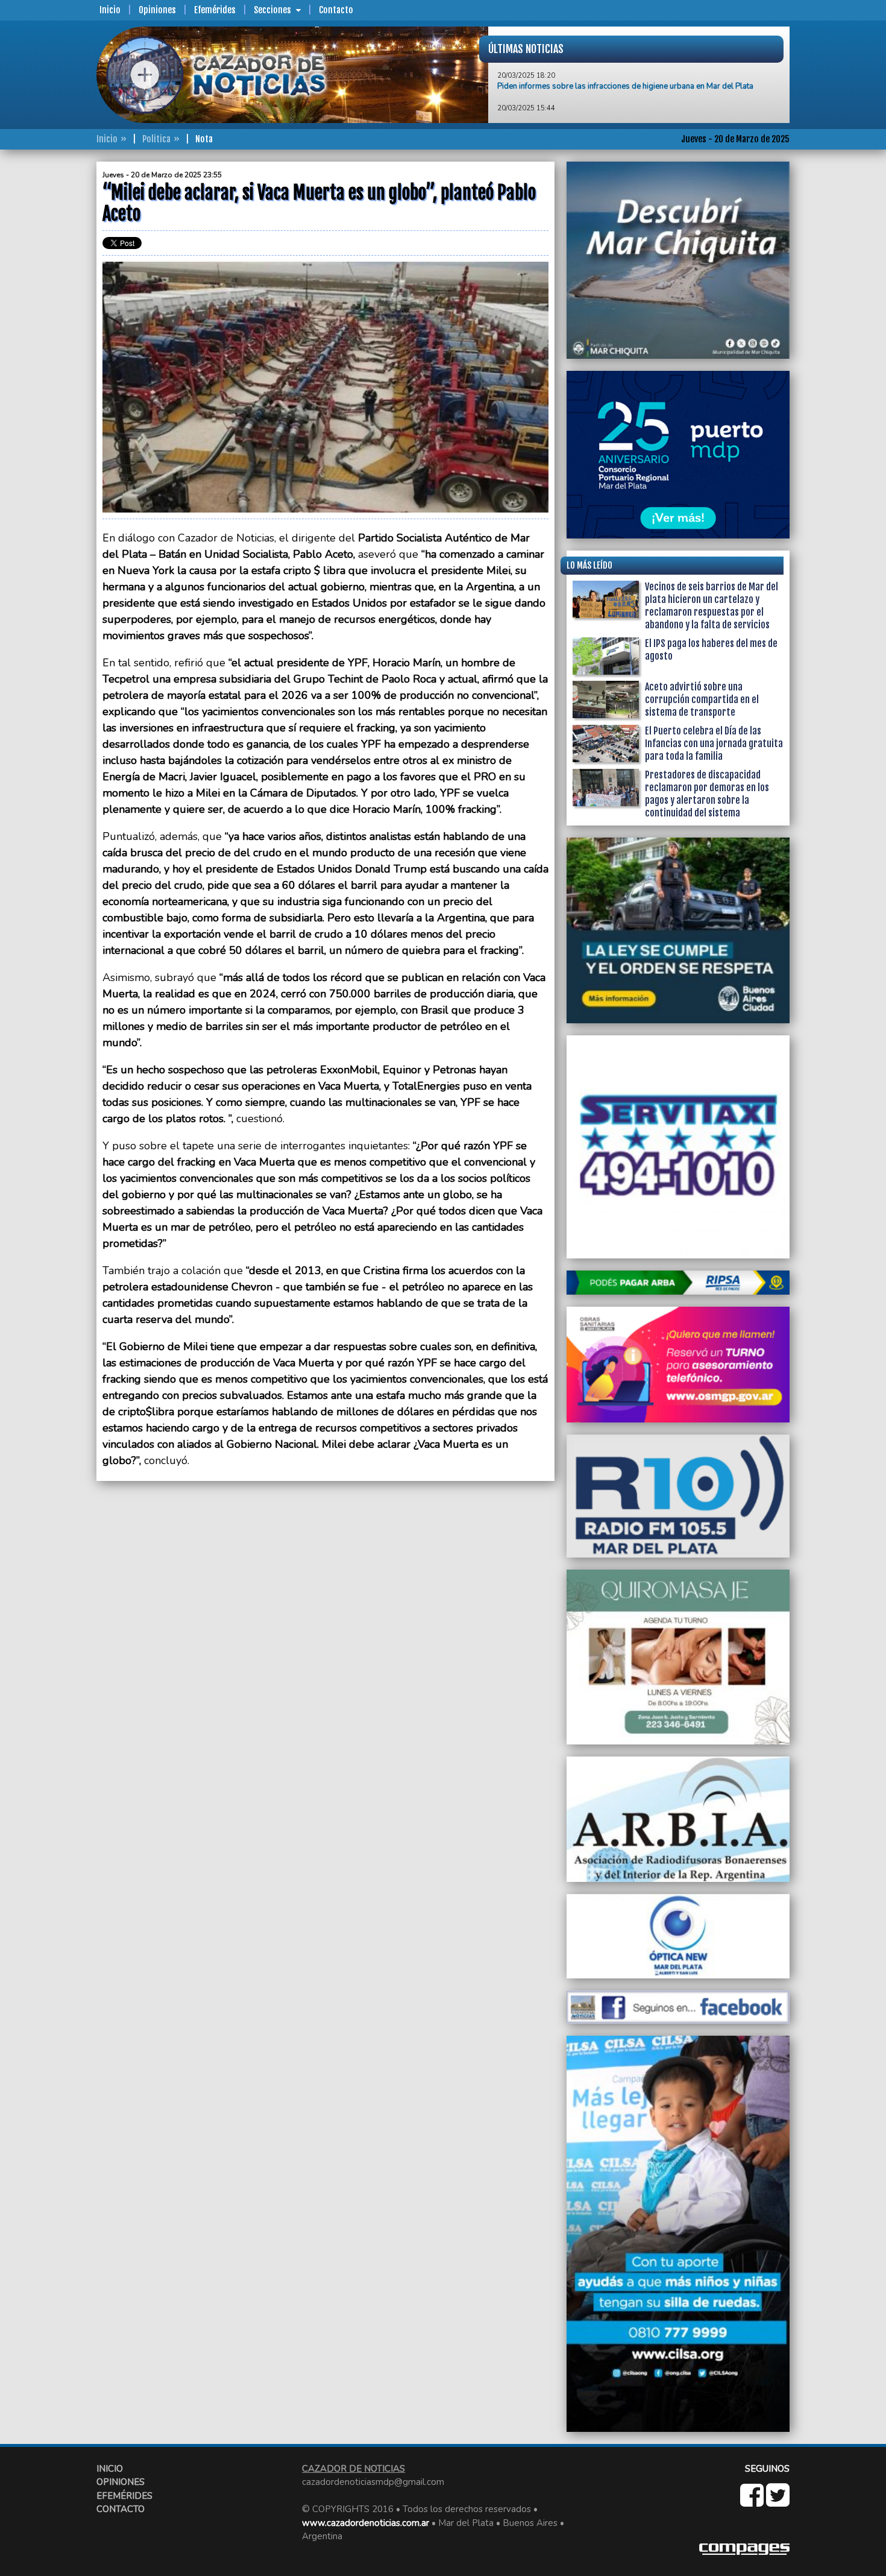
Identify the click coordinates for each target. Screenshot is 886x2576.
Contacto (336, 10)
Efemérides (215, 10)
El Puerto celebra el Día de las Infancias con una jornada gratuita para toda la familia (714, 743)
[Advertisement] (48, 343)
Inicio (110, 10)
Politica (156, 139)
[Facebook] (753, 2502)
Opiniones (157, 10)
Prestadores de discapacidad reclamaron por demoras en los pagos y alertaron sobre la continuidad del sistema (707, 794)
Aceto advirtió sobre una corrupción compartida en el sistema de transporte (702, 699)
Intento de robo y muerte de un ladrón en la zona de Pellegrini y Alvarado (626, 87)
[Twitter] (778, 2502)
